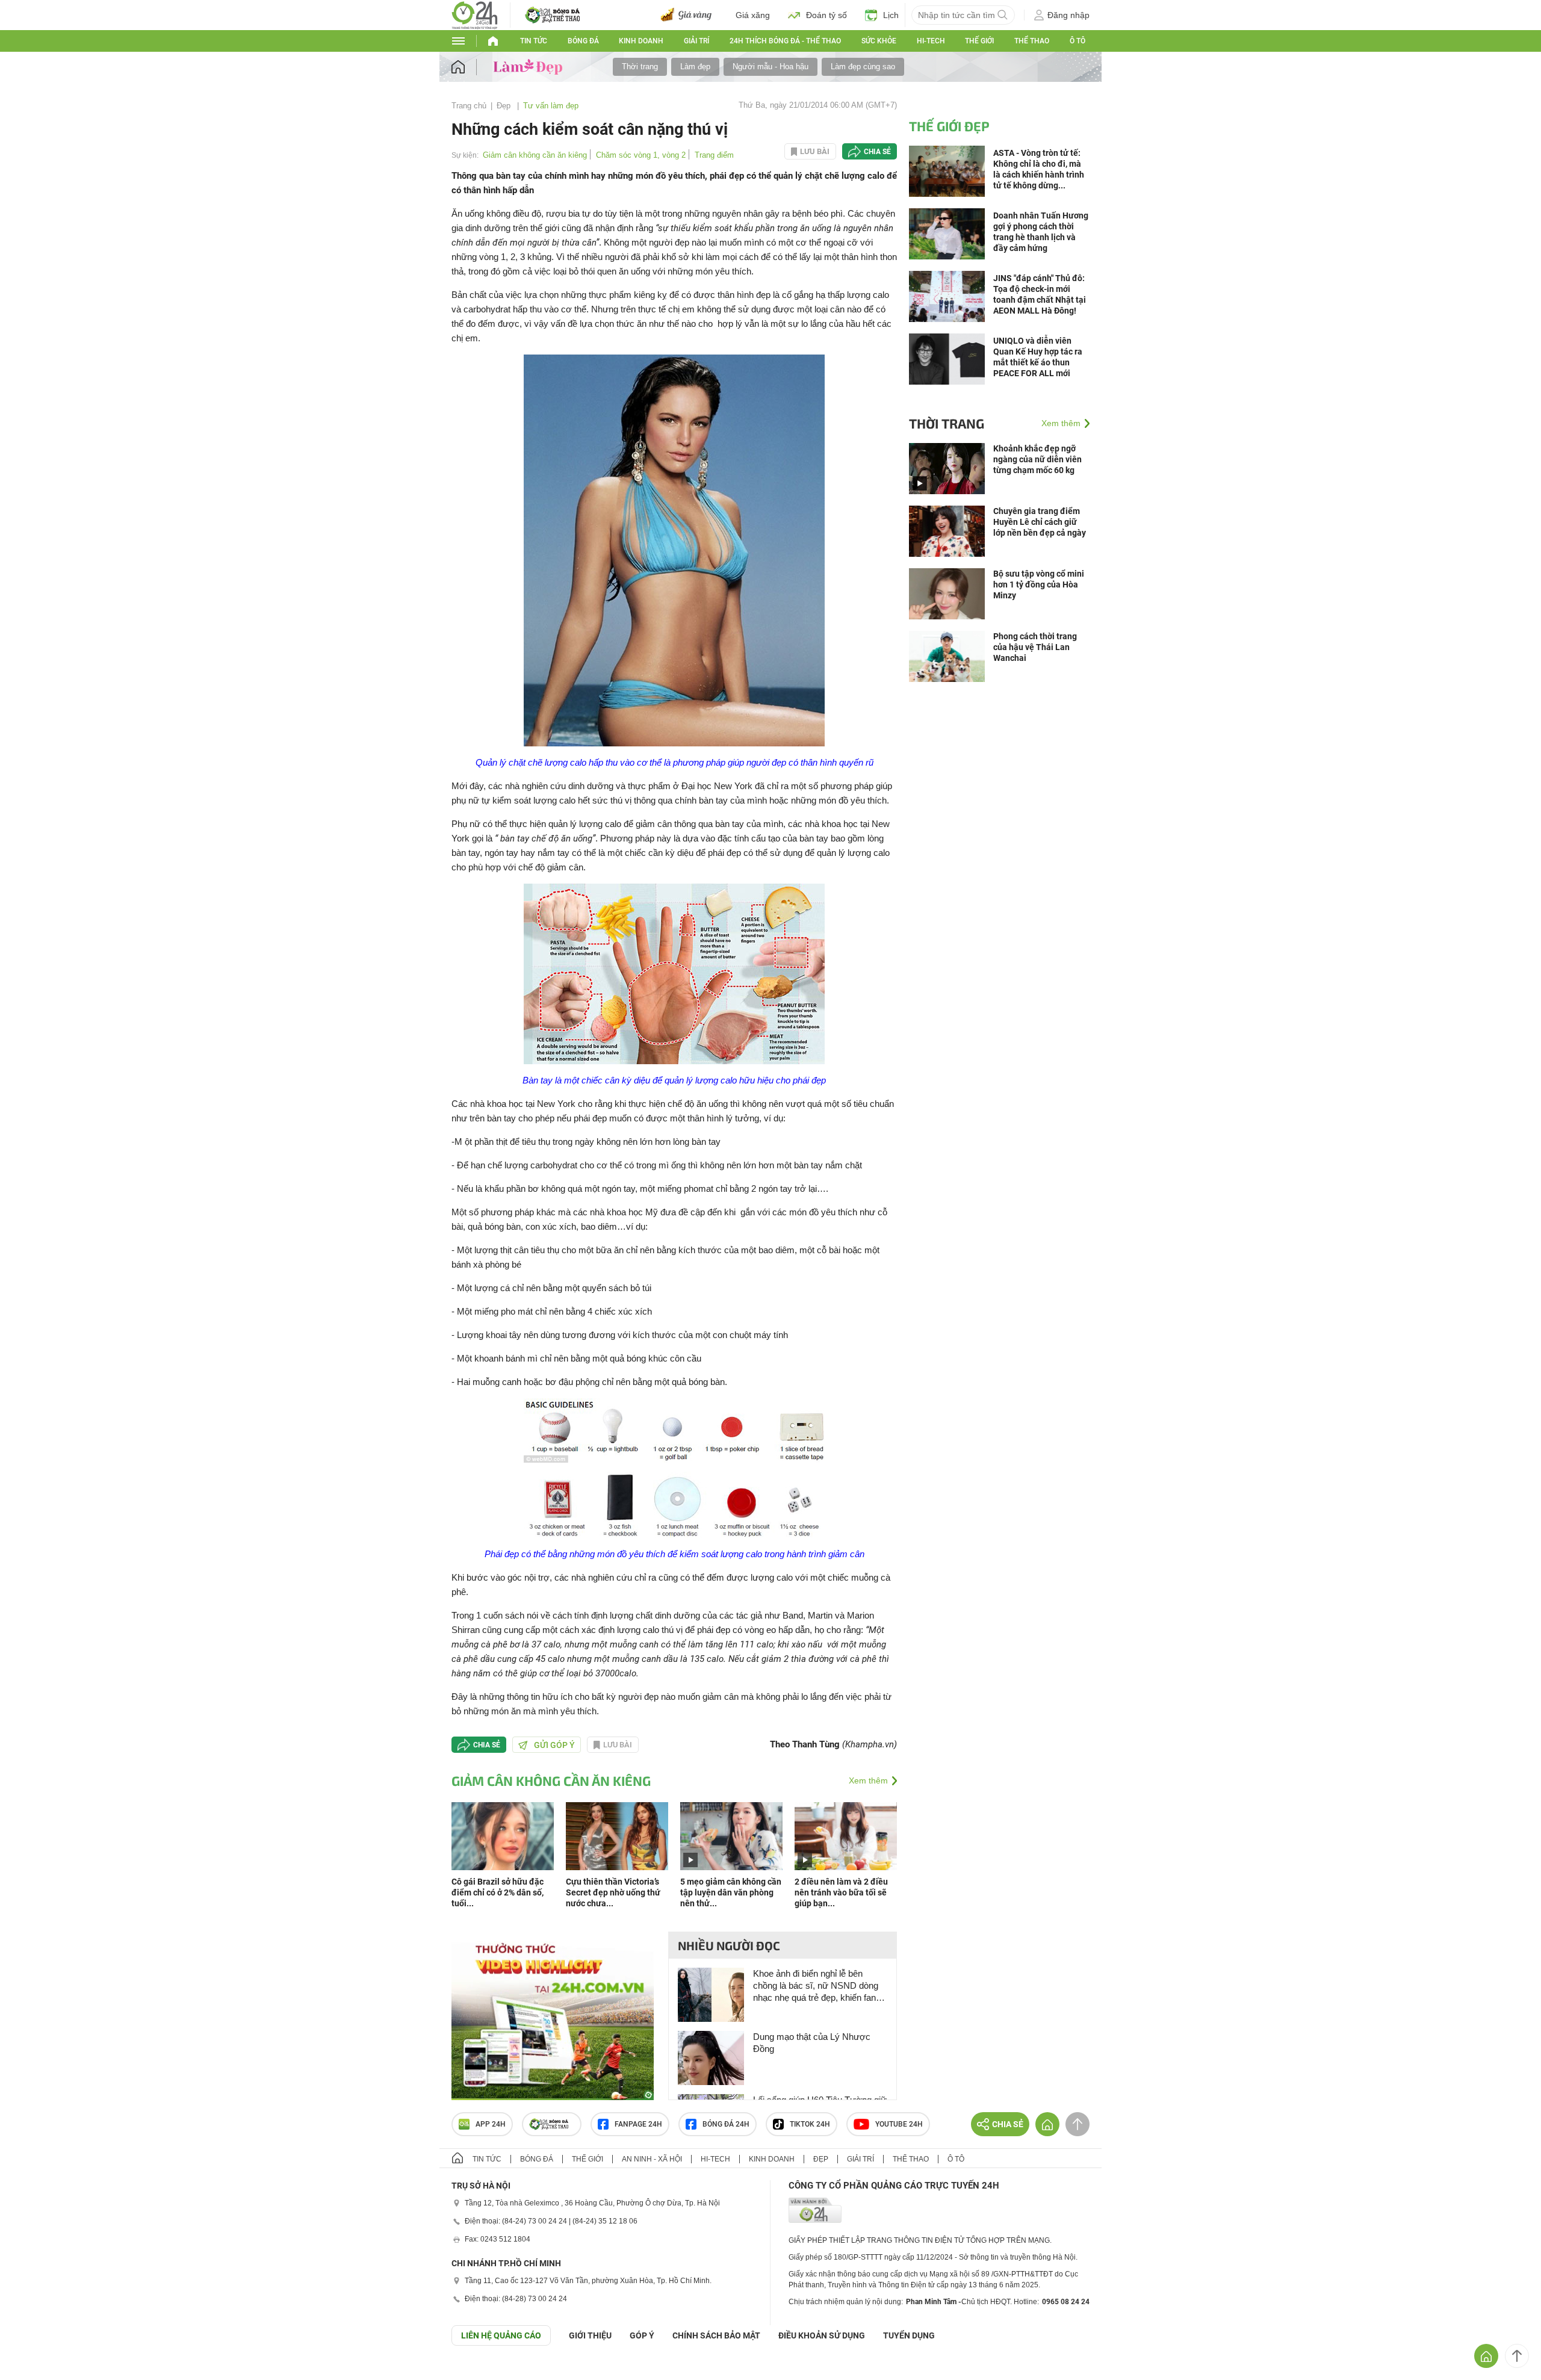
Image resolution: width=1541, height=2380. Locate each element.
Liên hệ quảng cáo (501, 2335)
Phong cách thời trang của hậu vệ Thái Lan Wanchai (1035, 647)
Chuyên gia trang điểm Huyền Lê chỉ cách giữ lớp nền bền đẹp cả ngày (1040, 522)
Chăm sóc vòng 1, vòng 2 (641, 155)
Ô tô (1077, 41)
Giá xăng (753, 15)
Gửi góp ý (554, 1745)
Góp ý (642, 2335)
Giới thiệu (590, 2335)
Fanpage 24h (638, 2124)
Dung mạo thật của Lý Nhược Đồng (812, 2043)
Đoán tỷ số (826, 15)
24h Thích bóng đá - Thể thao (785, 41)
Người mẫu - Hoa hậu (770, 67)
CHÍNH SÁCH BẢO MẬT (716, 2335)
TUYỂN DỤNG (909, 2335)
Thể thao (1032, 41)
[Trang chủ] (470, 67)
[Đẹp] (529, 66)
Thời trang (640, 67)
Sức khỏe (879, 41)
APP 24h (491, 2124)
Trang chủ (469, 106)
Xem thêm (868, 1780)
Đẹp (505, 106)
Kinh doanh (641, 41)
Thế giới (588, 2159)
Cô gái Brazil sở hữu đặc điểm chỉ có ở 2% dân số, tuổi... (498, 1892)
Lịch (891, 15)
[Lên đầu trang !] (1517, 2356)
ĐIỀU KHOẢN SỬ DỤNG (822, 2335)
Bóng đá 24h (726, 2124)
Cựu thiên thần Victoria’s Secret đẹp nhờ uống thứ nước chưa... (613, 1892)
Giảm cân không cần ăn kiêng (535, 155)
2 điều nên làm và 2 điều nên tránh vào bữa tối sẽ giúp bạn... (841, 1892)
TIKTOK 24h (810, 2124)
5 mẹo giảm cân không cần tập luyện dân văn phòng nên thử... (731, 1892)
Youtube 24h (899, 2124)
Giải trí (696, 41)
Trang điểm (714, 155)
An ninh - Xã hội (652, 2159)
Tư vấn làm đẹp (551, 106)
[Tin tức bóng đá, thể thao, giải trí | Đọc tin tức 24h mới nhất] (475, 14)
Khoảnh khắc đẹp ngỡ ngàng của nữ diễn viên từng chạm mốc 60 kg (1037, 459)
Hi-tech (931, 41)
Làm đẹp (695, 67)
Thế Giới (979, 41)
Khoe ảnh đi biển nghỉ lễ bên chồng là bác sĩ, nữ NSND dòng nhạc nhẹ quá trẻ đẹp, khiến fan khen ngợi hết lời (816, 1986)
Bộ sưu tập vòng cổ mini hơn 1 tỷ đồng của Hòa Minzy (1039, 584)
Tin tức (534, 41)
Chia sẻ (877, 152)
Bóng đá (583, 41)
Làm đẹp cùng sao (863, 67)
